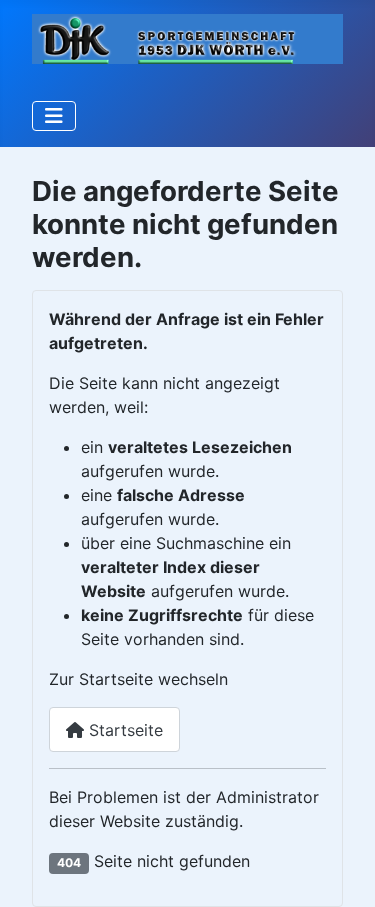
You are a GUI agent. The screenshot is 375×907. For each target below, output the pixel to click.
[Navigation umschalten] (54, 116)
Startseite (123, 730)
